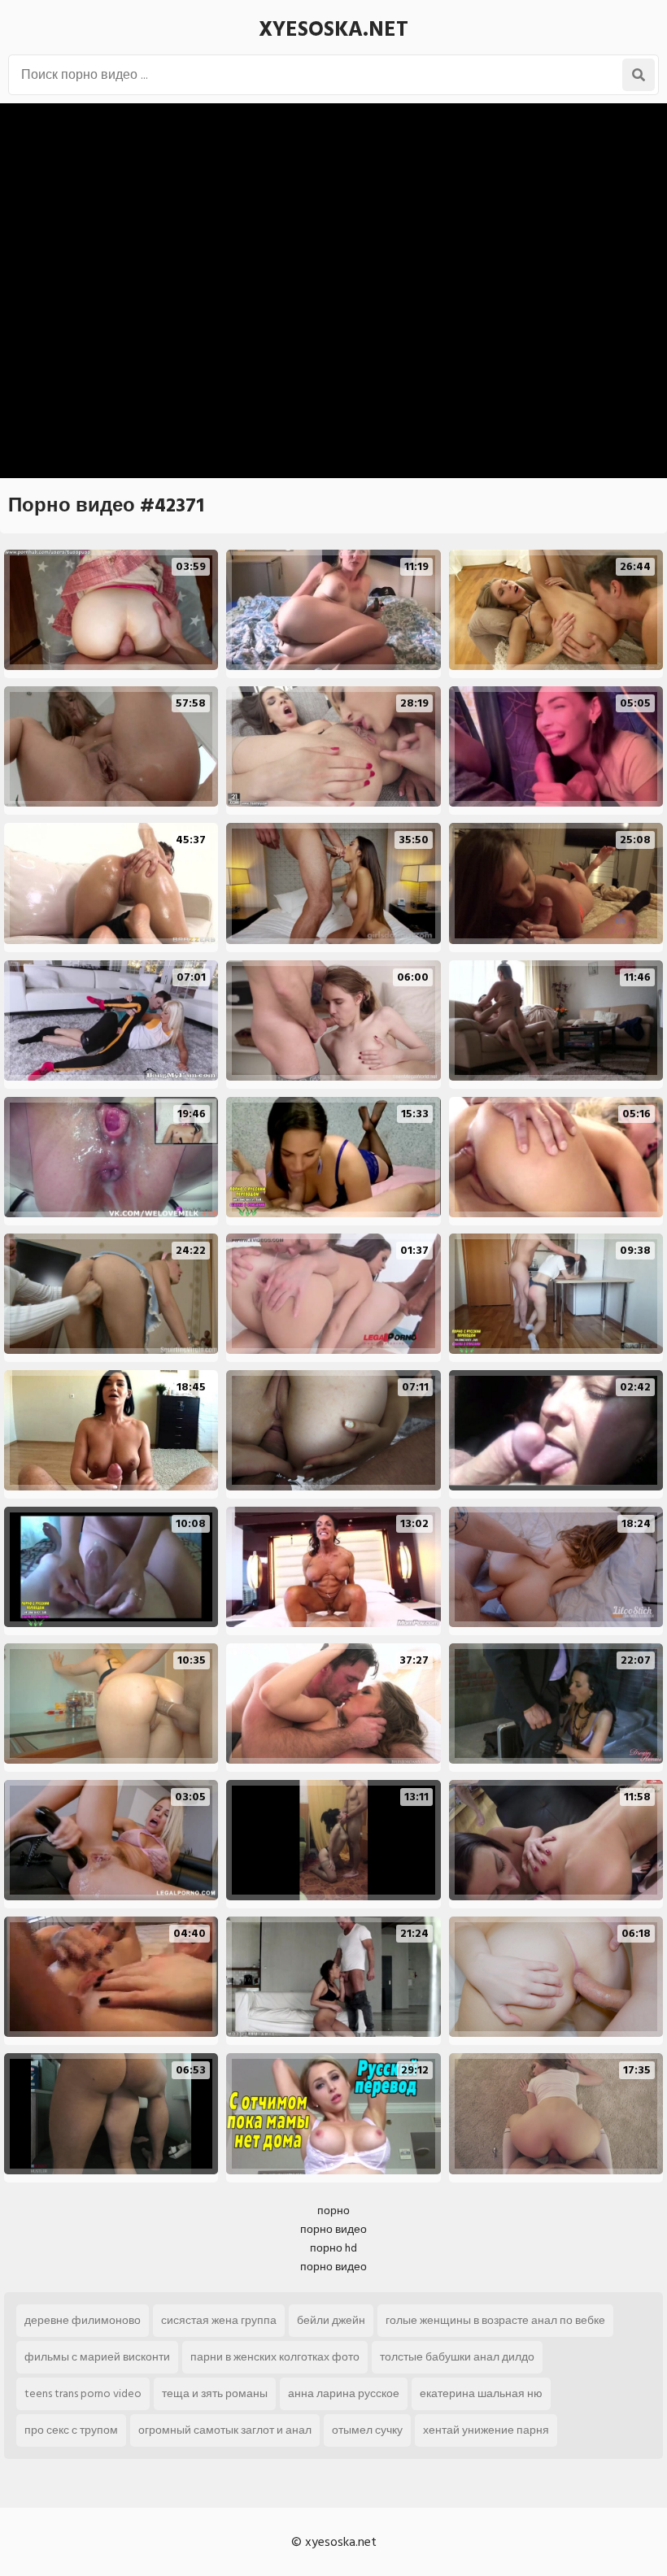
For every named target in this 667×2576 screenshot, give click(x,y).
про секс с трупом (71, 2430)
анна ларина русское (344, 2393)
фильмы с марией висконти (97, 2357)
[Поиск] (639, 75)
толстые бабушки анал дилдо (457, 2357)
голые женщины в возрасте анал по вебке (495, 2320)
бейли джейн (331, 2320)
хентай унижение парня (486, 2430)
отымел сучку (367, 2430)
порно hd (333, 2248)
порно (333, 2210)
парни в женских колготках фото (275, 2357)
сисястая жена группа (219, 2320)
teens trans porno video (83, 2393)
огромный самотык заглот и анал (225, 2430)
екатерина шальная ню (481, 2393)
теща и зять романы (215, 2393)
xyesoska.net (333, 29)
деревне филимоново (83, 2320)
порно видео (333, 2229)
